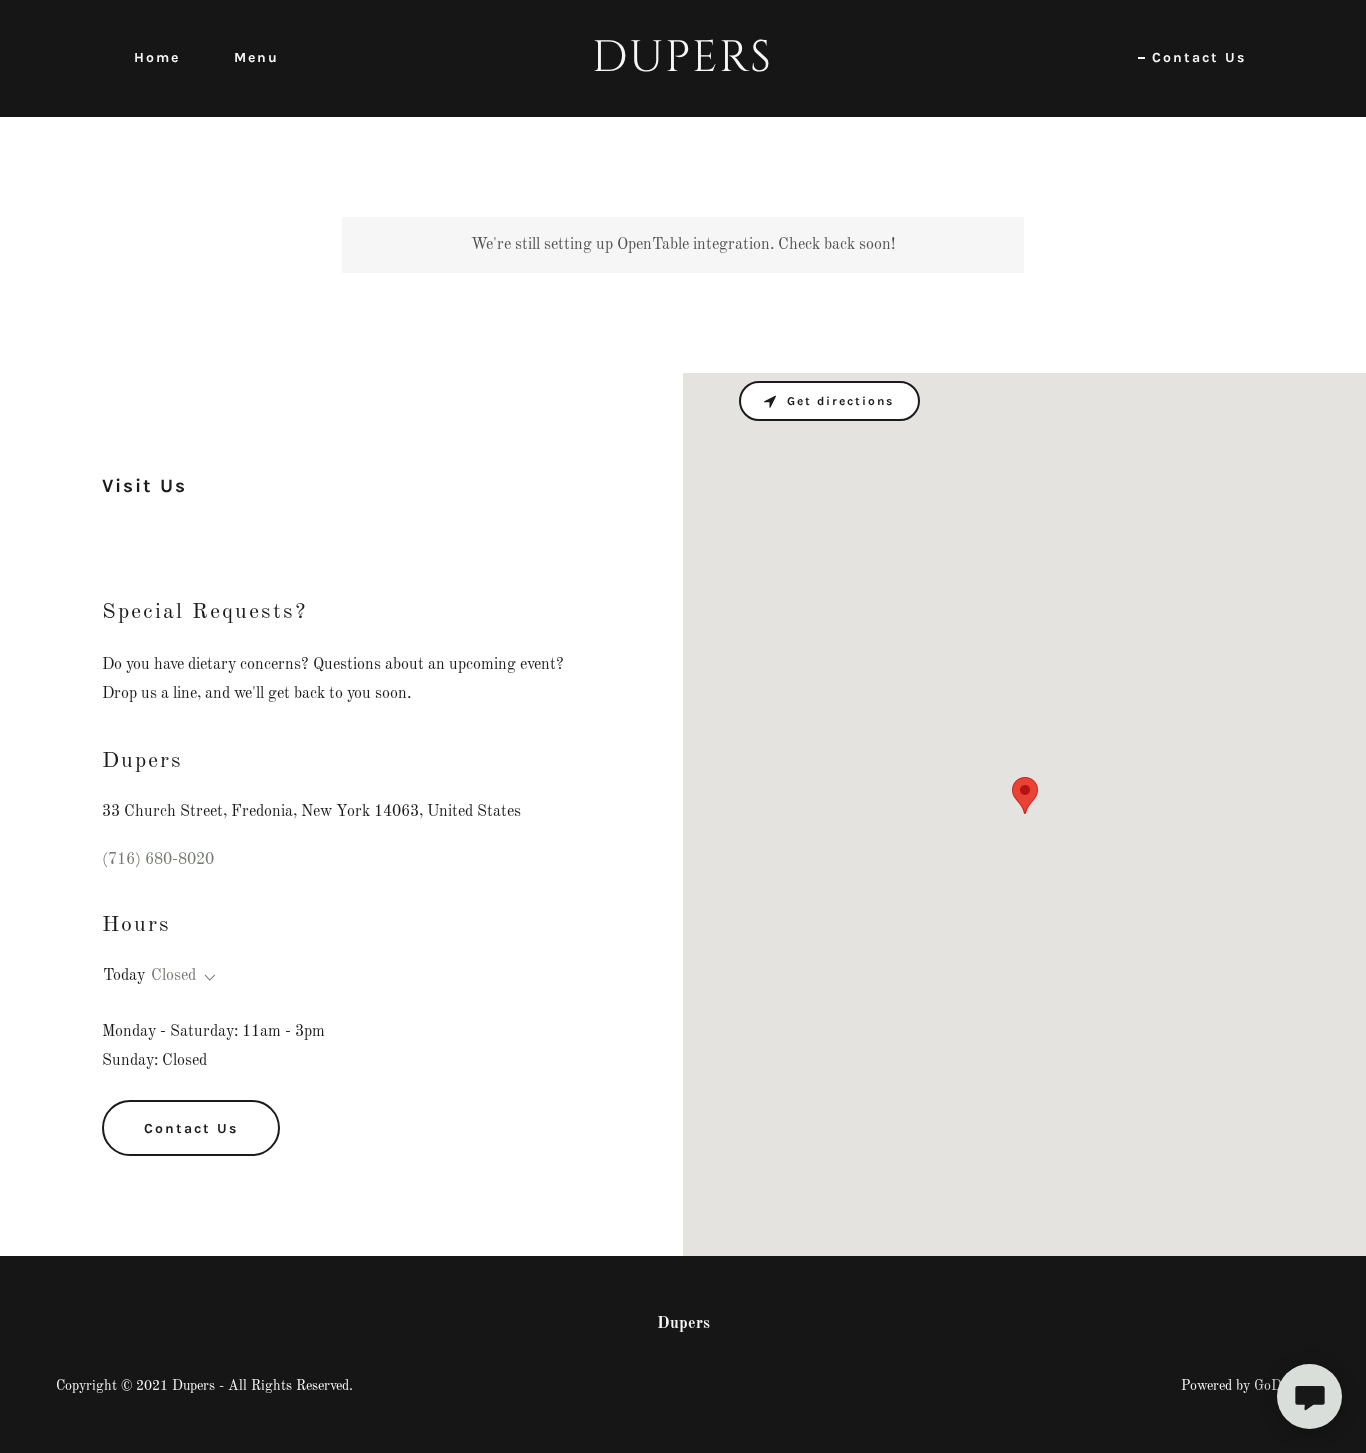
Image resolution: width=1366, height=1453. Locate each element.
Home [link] (157, 57)
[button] (206, 978)
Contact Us (191, 1128)
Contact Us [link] (1199, 57)
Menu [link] (256, 57)
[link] (682, 67)
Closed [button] (173, 976)
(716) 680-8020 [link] (158, 860)
